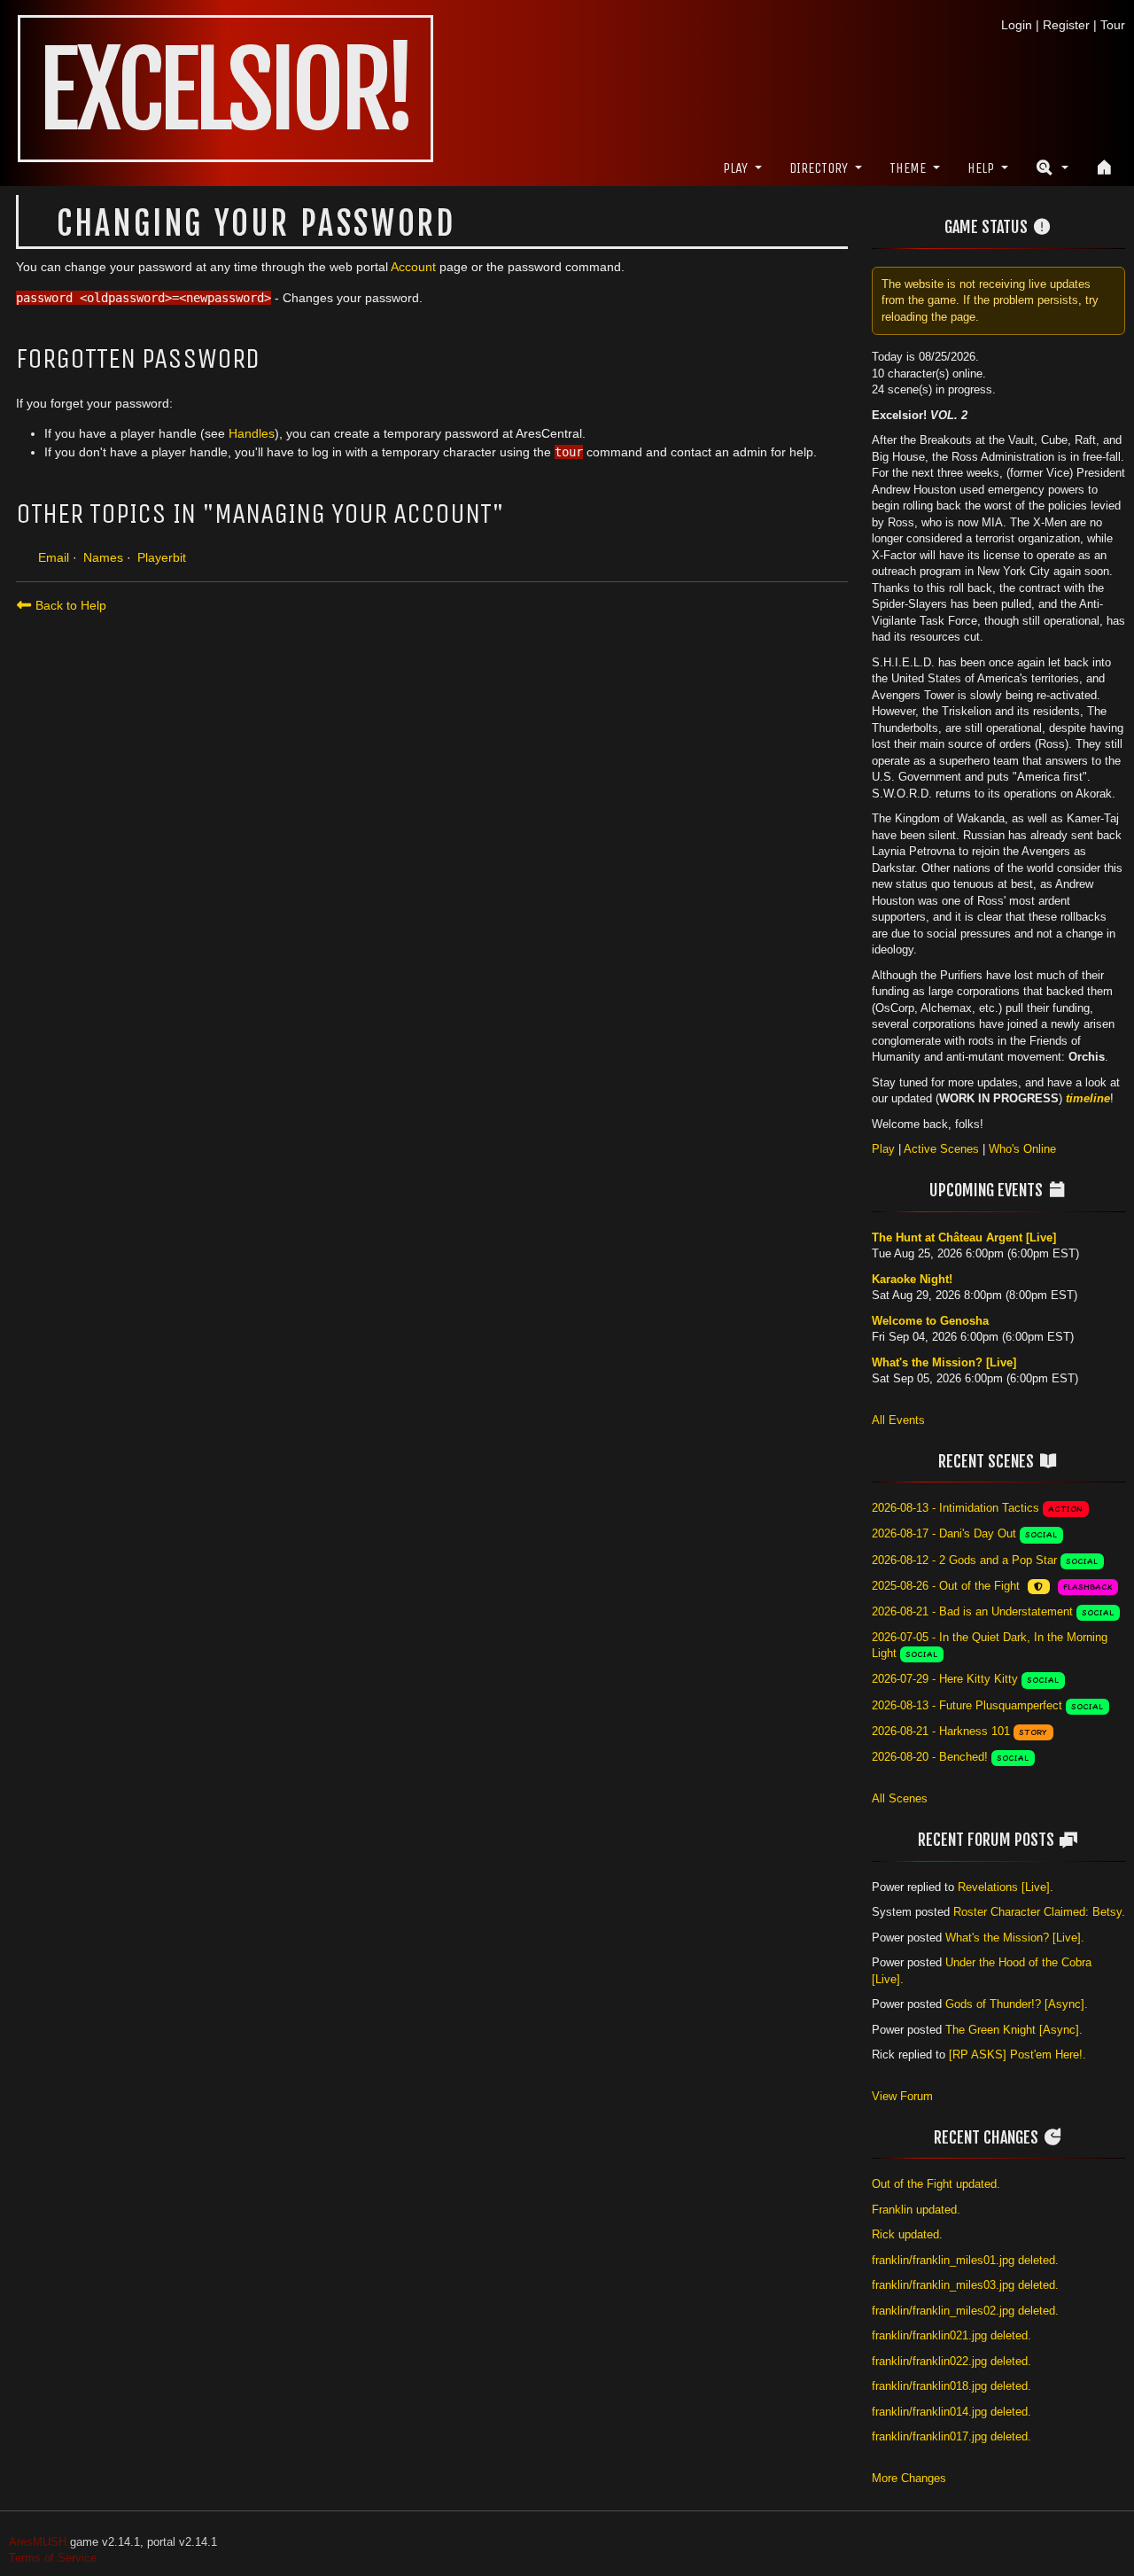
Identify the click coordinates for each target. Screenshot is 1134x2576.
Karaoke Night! (912, 1279)
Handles (252, 433)
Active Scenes (941, 1149)
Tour (1113, 25)
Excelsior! (225, 91)
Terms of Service (53, 2558)
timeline (1088, 1098)
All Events (898, 1420)
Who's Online (1022, 1149)
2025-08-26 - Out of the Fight (946, 1586)
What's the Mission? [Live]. (1015, 1938)
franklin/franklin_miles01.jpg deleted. (965, 2260)
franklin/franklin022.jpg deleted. (951, 2361)
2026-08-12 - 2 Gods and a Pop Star (964, 1560)
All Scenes (900, 1798)
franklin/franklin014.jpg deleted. (951, 2412)
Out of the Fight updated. (936, 2184)
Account (413, 267)
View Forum (902, 2096)
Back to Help (69, 605)
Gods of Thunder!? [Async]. (1017, 2004)
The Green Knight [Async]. (1014, 2030)
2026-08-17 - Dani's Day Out (944, 1533)
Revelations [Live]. (1006, 1887)
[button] (1052, 168)
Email (54, 557)
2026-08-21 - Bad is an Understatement (972, 1611)
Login (1017, 25)
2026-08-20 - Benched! (930, 1757)
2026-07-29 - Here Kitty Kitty (945, 1679)
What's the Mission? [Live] (944, 1362)
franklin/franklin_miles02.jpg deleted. (965, 2311)
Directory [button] (819, 168)
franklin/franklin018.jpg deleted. (951, 2386)
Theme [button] (908, 168)
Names (103, 557)
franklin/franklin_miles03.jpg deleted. (965, 2285)
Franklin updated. (916, 2210)
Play (883, 1149)
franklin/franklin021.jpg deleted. (951, 2335)
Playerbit (162, 557)
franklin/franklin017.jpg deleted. (951, 2436)
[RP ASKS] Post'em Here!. (1017, 2055)
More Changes (909, 2478)
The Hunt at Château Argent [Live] (964, 1237)
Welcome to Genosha (930, 1321)
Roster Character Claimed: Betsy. (1039, 1912)
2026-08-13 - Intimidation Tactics (955, 1508)
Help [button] (981, 168)
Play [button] (735, 168)
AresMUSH (38, 2542)
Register (1066, 25)
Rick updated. (907, 2234)
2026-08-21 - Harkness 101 (941, 1731)
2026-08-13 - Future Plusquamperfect (967, 1705)
